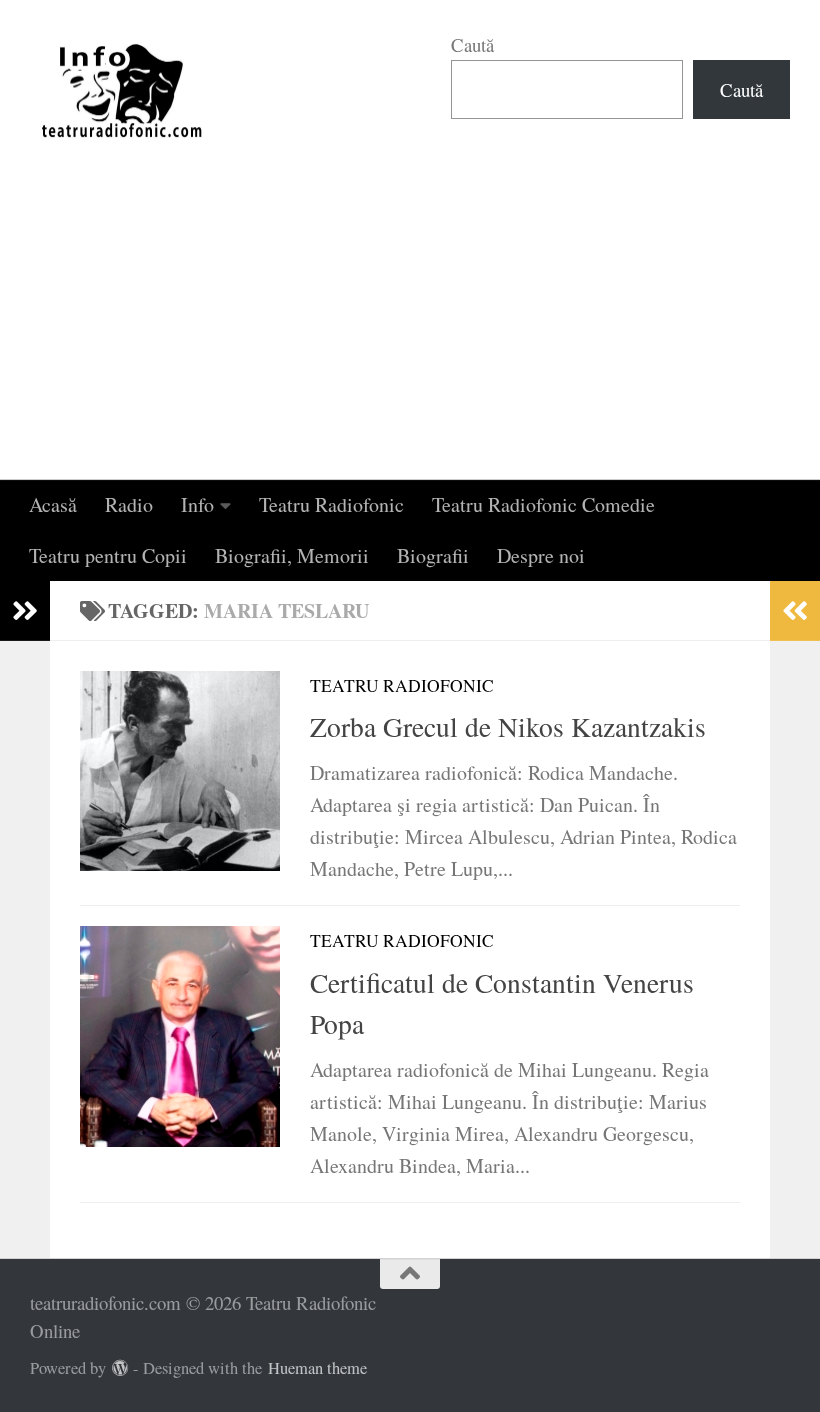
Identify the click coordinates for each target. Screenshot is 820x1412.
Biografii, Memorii (292, 555)
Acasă (53, 504)
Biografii (433, 555)
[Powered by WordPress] (120, 1368)
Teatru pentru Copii (108, 555)
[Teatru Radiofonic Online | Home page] (123, 90)
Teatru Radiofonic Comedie (543, 504)
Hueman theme (317, 1368)
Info (197, 504)
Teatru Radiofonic (331, 504)
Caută (472, 44)
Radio (129, 504)
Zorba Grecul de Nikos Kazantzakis (508, 726)
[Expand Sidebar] (25, 611)
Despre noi (541, 555)
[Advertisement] (410, 330)
